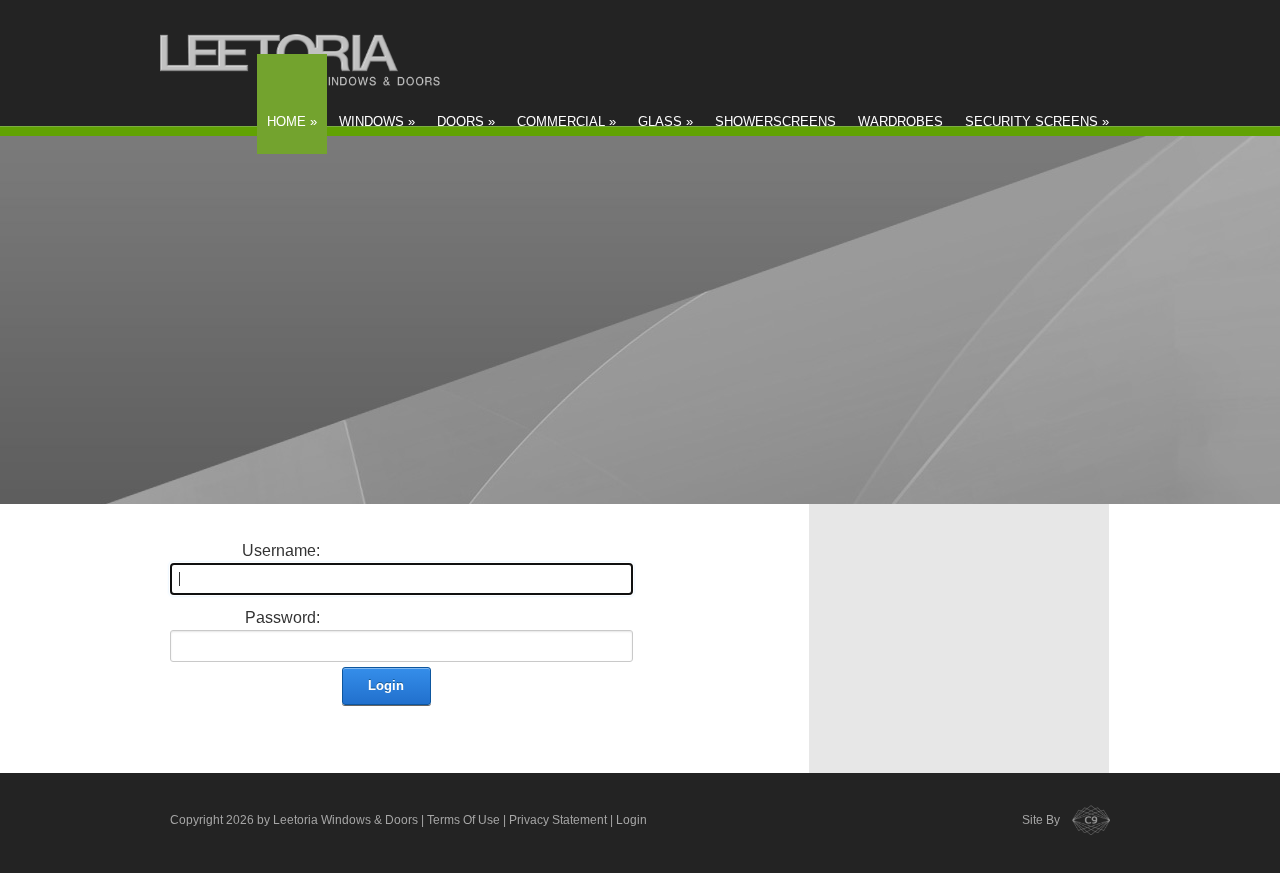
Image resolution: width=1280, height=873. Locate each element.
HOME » (292, 121)
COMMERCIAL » (566, 121)
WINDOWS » (377, 121)
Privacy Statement (558, 820)
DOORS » (466, 121)
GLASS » (665, 121)
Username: (281, 550)
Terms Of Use (463, 820)
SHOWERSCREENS (775, 121)
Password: (282, 617)
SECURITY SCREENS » (1037, 121)
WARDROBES (900, 121)
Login (386, 685)
